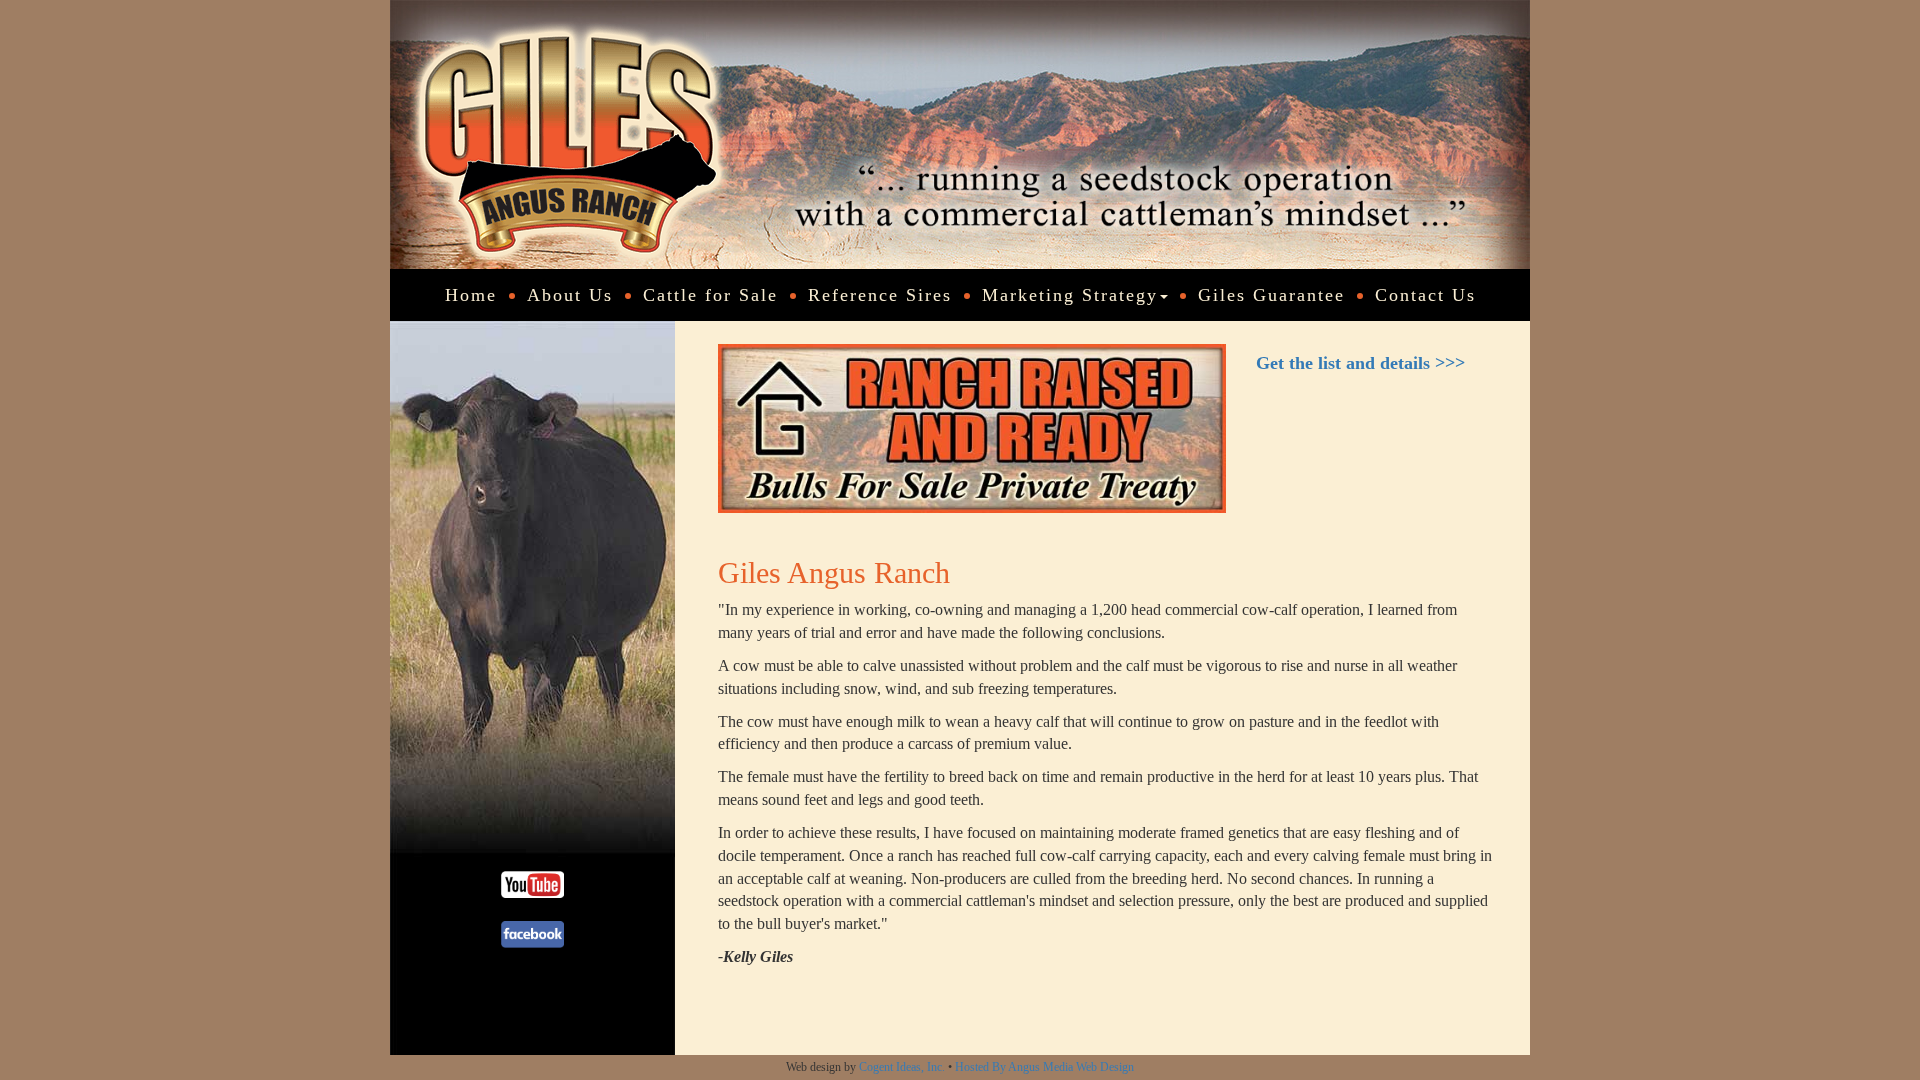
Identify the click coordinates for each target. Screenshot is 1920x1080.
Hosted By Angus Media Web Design (1044, 1067)
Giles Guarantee (1271, 295)
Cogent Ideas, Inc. (902, 1067)
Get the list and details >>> (1360, 363)
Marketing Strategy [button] (1070, 295)
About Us (570, 295)
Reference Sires (880, 295)
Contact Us (1425, 295)
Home (471, 295)
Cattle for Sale (710, 295)
